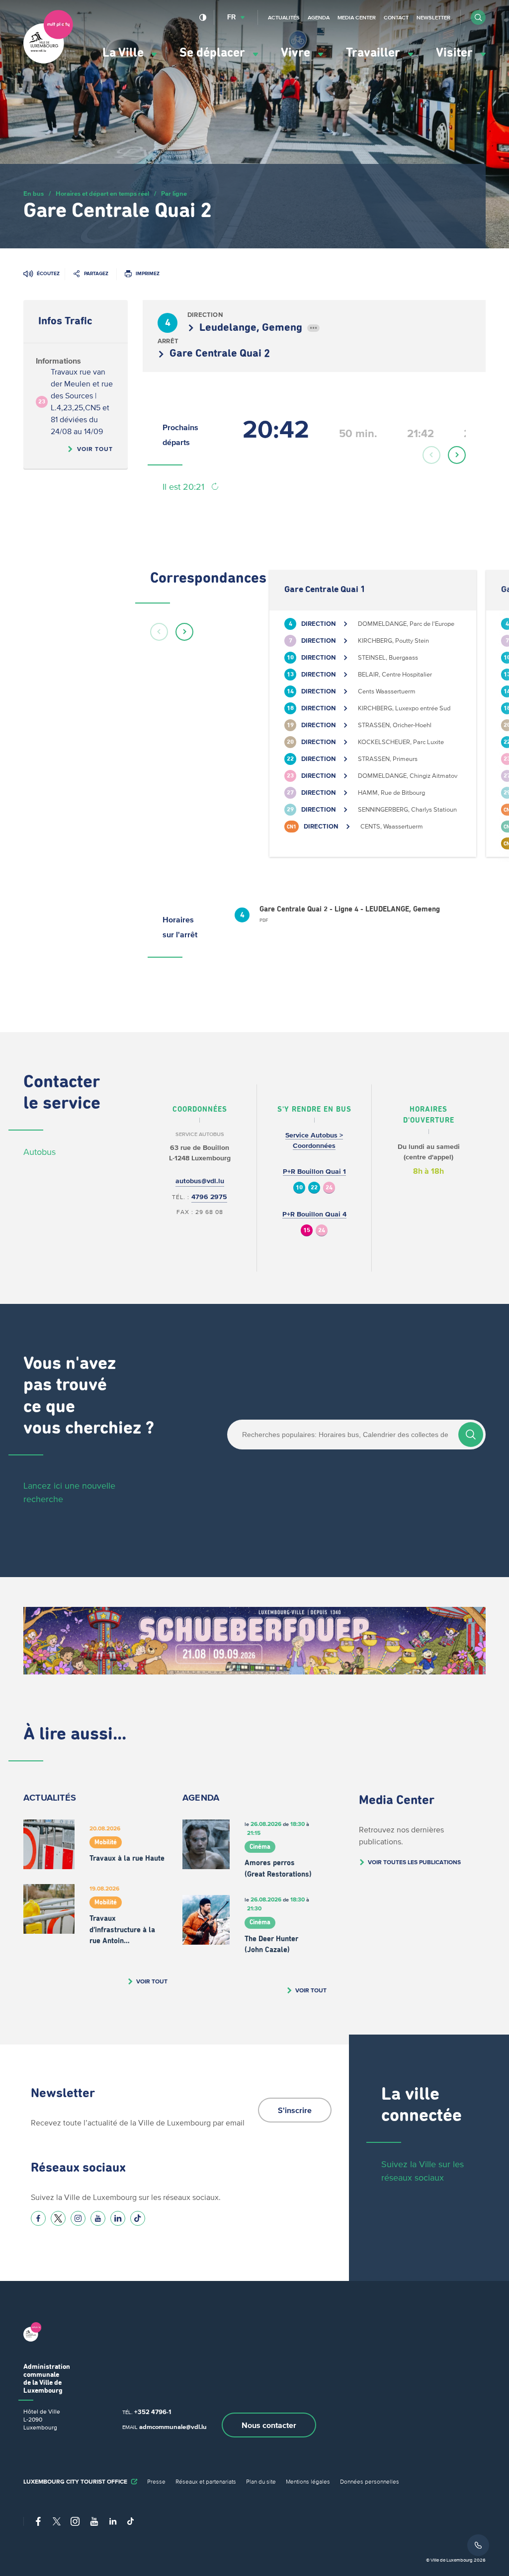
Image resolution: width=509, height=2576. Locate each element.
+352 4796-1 (153, 2412)
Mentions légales (308, 2481)
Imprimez (148, 273)
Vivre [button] (297, 53)
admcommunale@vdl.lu (173, 2427)
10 (299, 1188)
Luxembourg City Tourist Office (75, 2481)
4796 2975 (209, 1197)
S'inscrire (295, 2110)
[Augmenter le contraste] (203, 17)
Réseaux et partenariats (206, 2481)
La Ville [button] (125, 53)
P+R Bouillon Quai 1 (314, 1172)
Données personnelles (370, 2481)
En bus (34, 193)
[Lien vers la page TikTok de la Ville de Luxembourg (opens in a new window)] (138, 2218)
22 (314, 1188)
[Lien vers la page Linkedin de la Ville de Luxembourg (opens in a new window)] (118, 2218)
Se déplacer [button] (214, 53)
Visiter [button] (456, 53)
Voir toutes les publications (414, 1862)
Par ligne (174, 193)
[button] (478, 17)
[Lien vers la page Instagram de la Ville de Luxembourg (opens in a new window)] (78, 2218)
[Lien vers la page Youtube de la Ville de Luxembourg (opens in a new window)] (98, 2218)
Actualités (284, 17)
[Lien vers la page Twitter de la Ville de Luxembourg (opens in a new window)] (58, 2218)
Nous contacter (269, 2425)
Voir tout (95, 449)
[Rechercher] (471, 1435)
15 (307, 1231)
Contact (396, 17)
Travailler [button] (375, 53)
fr (231, 17)
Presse (156, 2481)
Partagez (96, 273)
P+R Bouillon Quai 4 (314, 1214)
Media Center (357, 17)
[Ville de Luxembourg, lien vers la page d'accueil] (48, 61)
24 (329, 1188)
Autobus (40, 1152)
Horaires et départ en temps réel (102, 193)
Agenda (319, 17)
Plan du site (261, 2481)
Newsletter (433, 17)
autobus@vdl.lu (200, 1181)
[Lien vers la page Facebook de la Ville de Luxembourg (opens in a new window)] (38, 2218)
